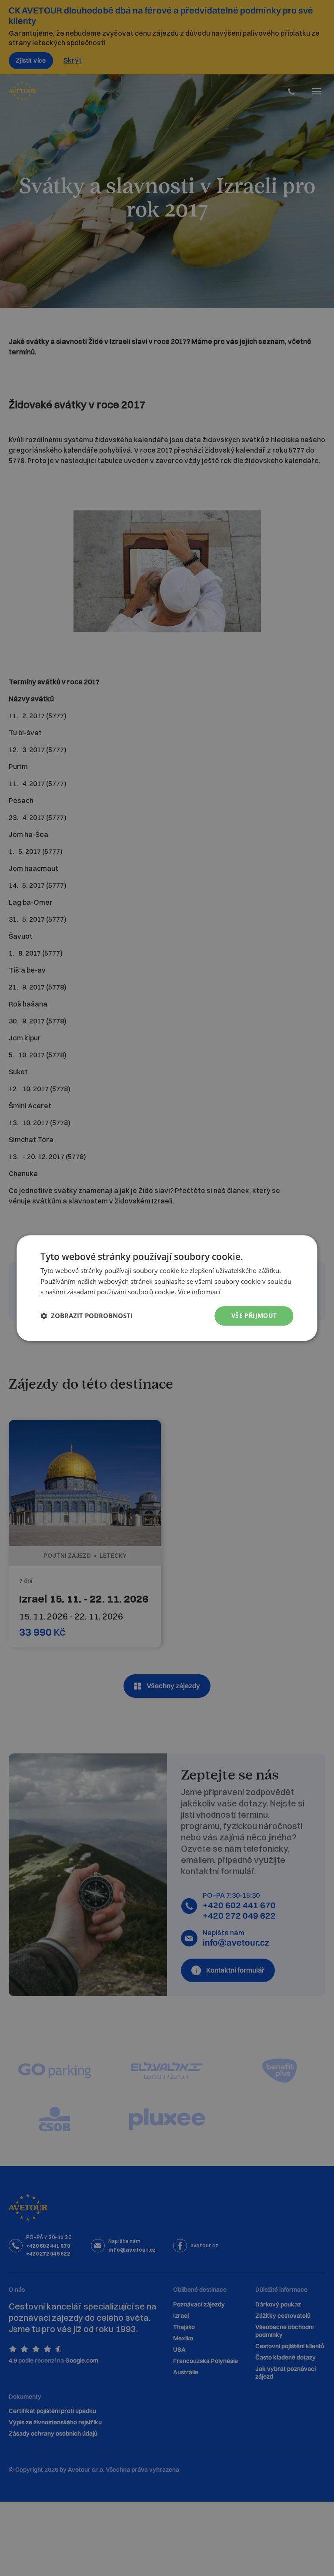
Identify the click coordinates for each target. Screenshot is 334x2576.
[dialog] (167, 1288)
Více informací (199, 1292)
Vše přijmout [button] (254, 1315)
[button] (87, 1316)
